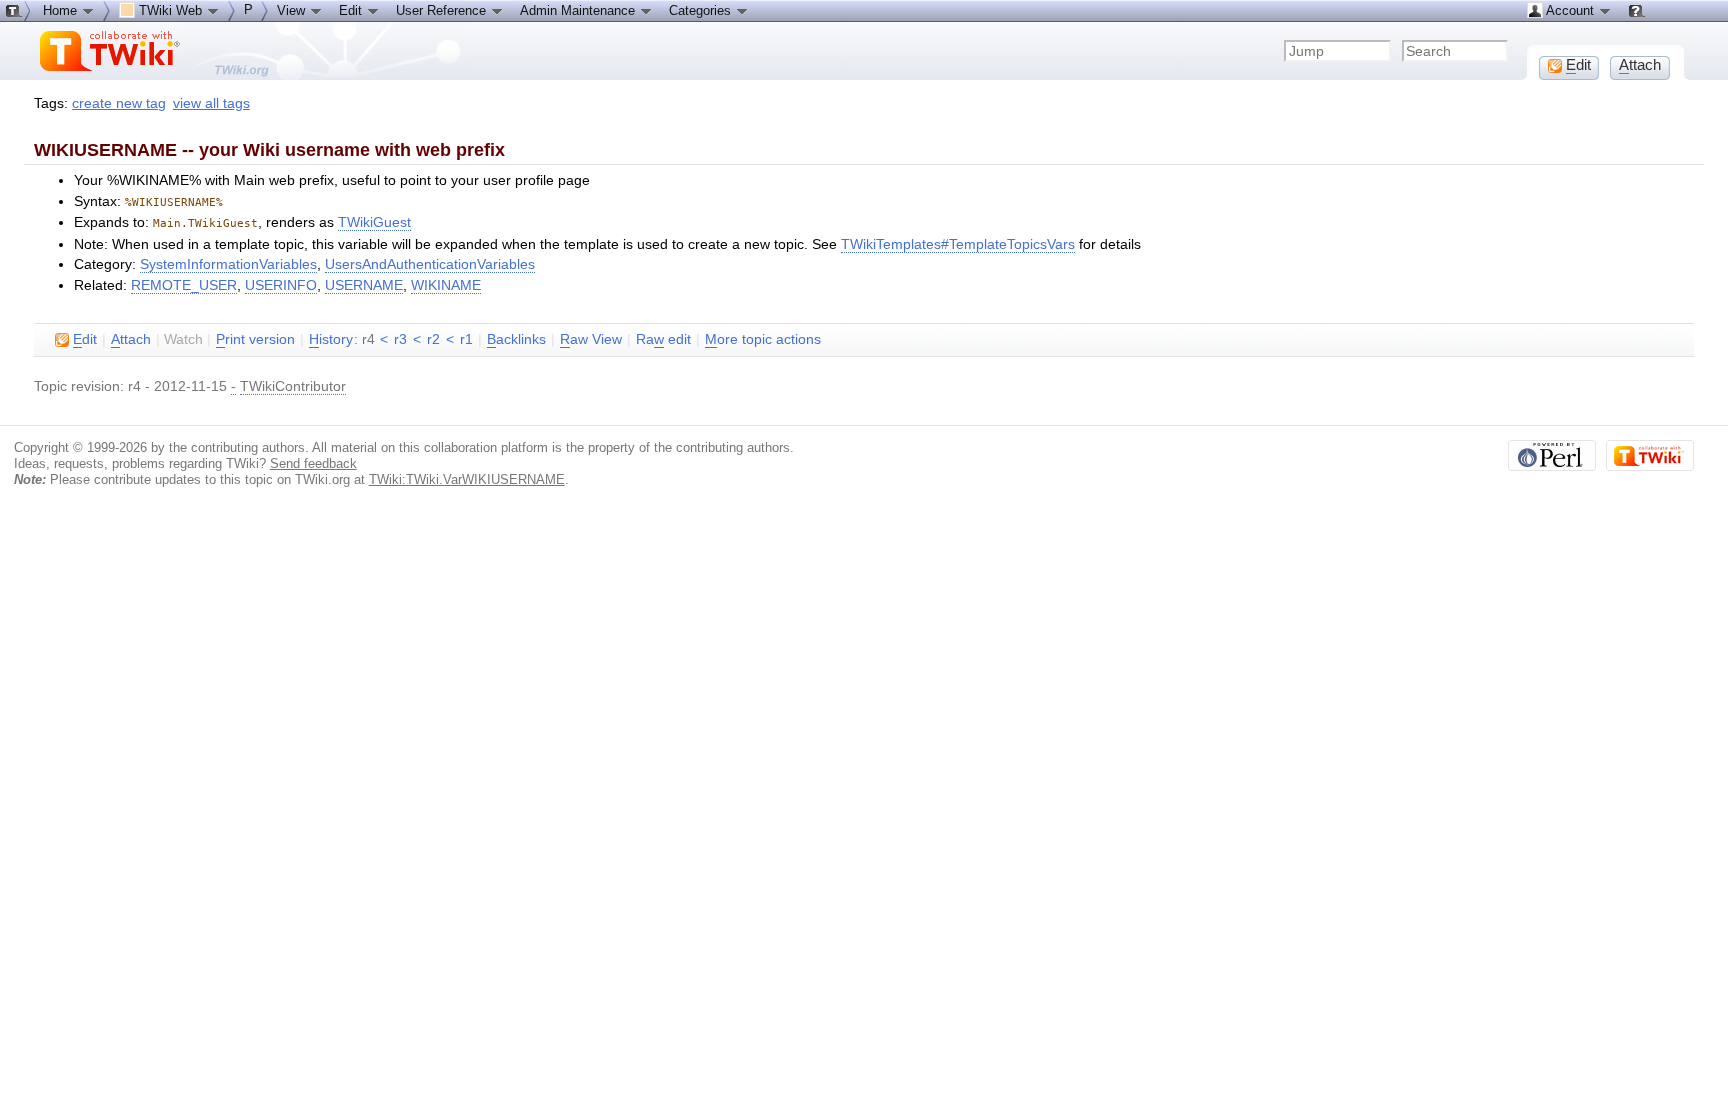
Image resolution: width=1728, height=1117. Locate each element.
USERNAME (364, 285)
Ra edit (663, 339)
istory (331, 339)
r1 (466, 339)
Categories (702, 10)
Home (62, 10)
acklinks (516, 339)
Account (1570, 10)
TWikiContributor (293, 386)
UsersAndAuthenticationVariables (430, 264)
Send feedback (313, 463)
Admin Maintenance (579, 10)
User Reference (443, 10)
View (293, 10)
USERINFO (281, 285)
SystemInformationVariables (228, 264)
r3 (400, 339)
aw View (591, 339)
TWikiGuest (374, 222)
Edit (352, 10)
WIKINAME (446, 285)
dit (85, 339)
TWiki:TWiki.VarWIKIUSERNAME (467, 479)
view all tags (211, 103)
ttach (131, 339)
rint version (255, 339)
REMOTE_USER (184, 285)
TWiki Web (170, 10)
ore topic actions (763, 339)
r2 (433, 339)
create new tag (119, 103)
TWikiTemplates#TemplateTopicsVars (958, 244)
